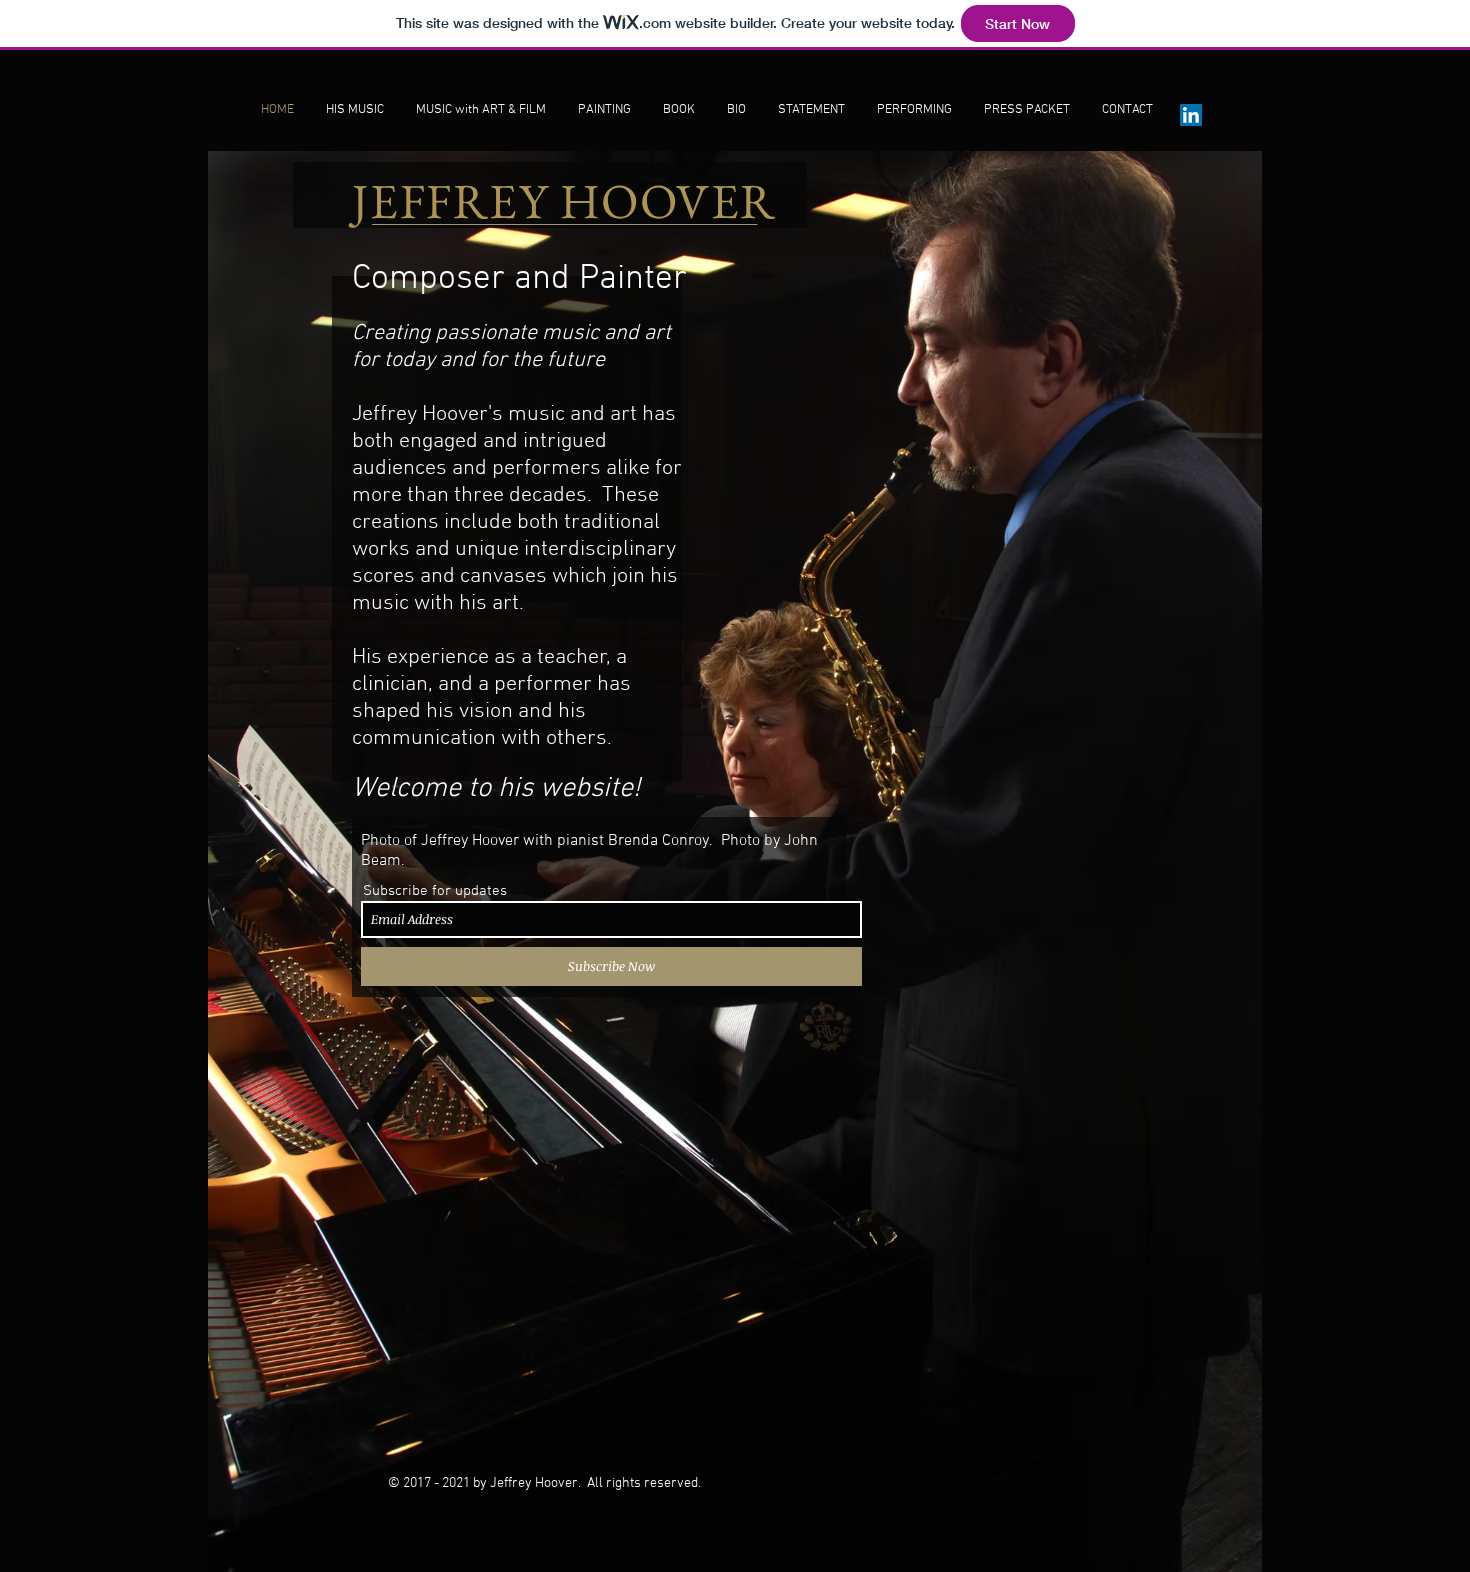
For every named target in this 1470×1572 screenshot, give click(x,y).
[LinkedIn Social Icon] (1191, 115)
